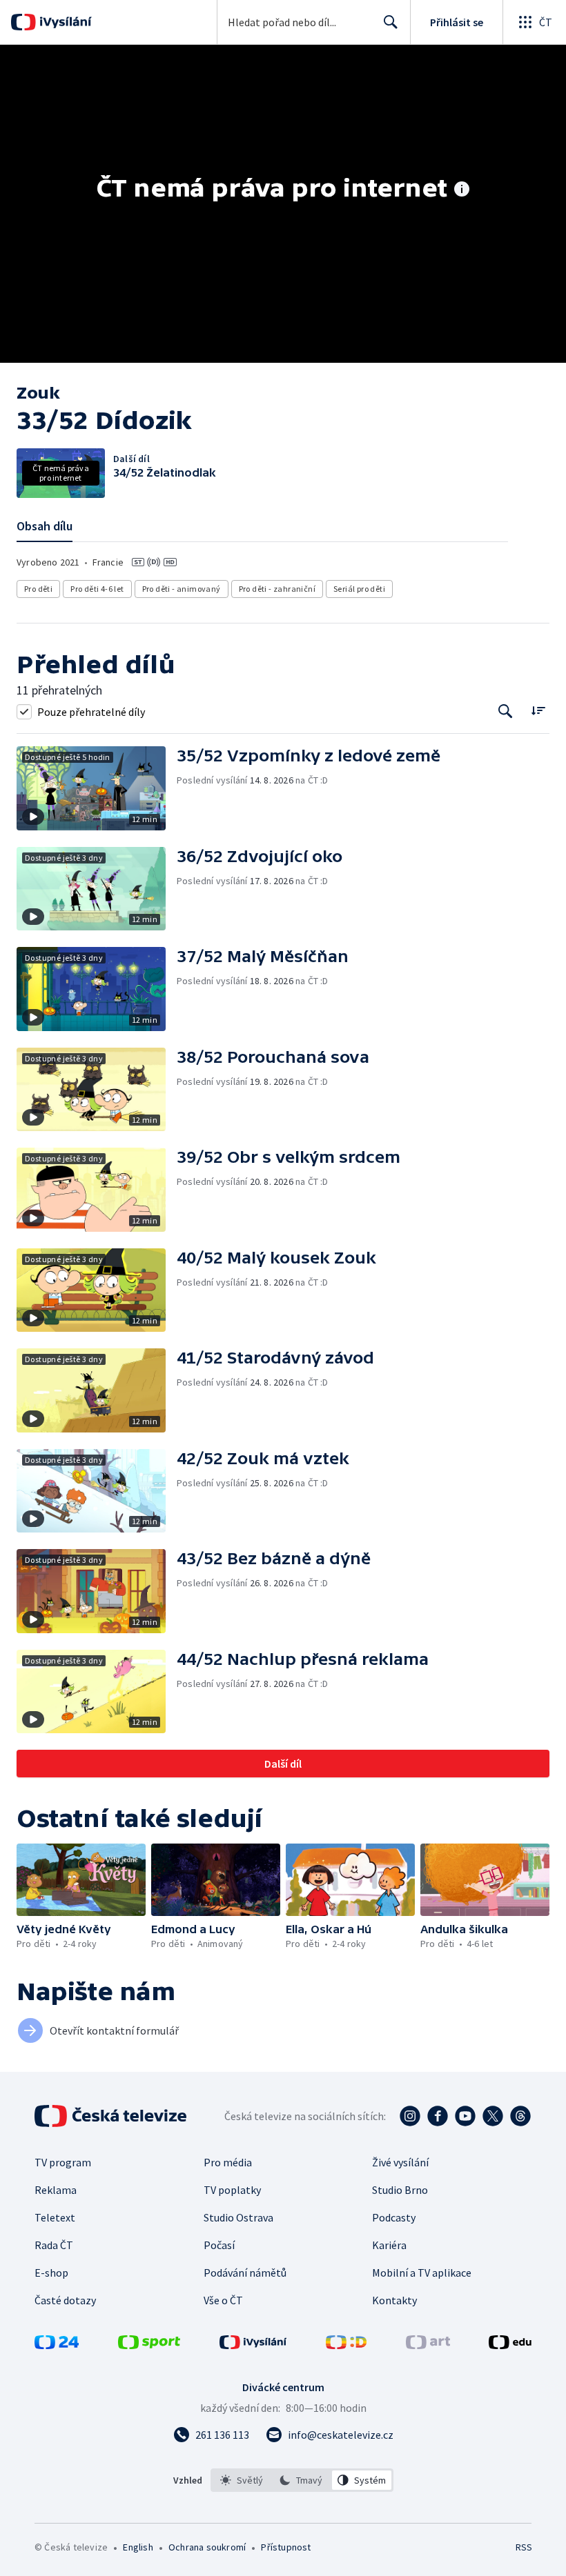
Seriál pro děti (359, 589)
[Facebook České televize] (438, 2116)
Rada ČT (54, 2245)
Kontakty (394, 2300)
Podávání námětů (245, 2273)
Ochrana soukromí (207, 2547)
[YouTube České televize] (465, 2116)
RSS (524, 2547)
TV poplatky (232, 2190)
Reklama (56, 2190)
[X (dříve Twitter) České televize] (493, 2116)
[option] (242, 2480)
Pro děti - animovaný (182, 589)
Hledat (391, 22)
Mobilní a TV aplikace (422, 2273)
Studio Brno (400, 2190)
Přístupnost (286, 2547)
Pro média (228, 2162)
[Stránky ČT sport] (149, 2345)
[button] (97, 788)
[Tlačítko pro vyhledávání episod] (506, 711)
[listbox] (302, 2480)
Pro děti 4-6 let (97, 589)
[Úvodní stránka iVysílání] (64, 22)
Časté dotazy (65, 2300)
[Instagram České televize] (410, 2116)
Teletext (55, 2217)
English (138, 2547)
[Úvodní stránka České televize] (112, 2116)
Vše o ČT (223, 2300)
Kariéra (389, 2245)
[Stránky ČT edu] (510, 2345)
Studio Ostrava (238, 2217)
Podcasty (394, 2217)
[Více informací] (462, 190)
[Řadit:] (538, 710)
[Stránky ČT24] (57, 2345)
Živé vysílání (400, 2162)
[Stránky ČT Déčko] (346, 2345)
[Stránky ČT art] (428, 2345)
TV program (63, 2162)
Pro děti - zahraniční (277, 589)
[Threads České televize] (520, 2116)
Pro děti (38, 589)
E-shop (51, 2273)
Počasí (219, 2245)
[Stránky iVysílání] (253, 2345)
